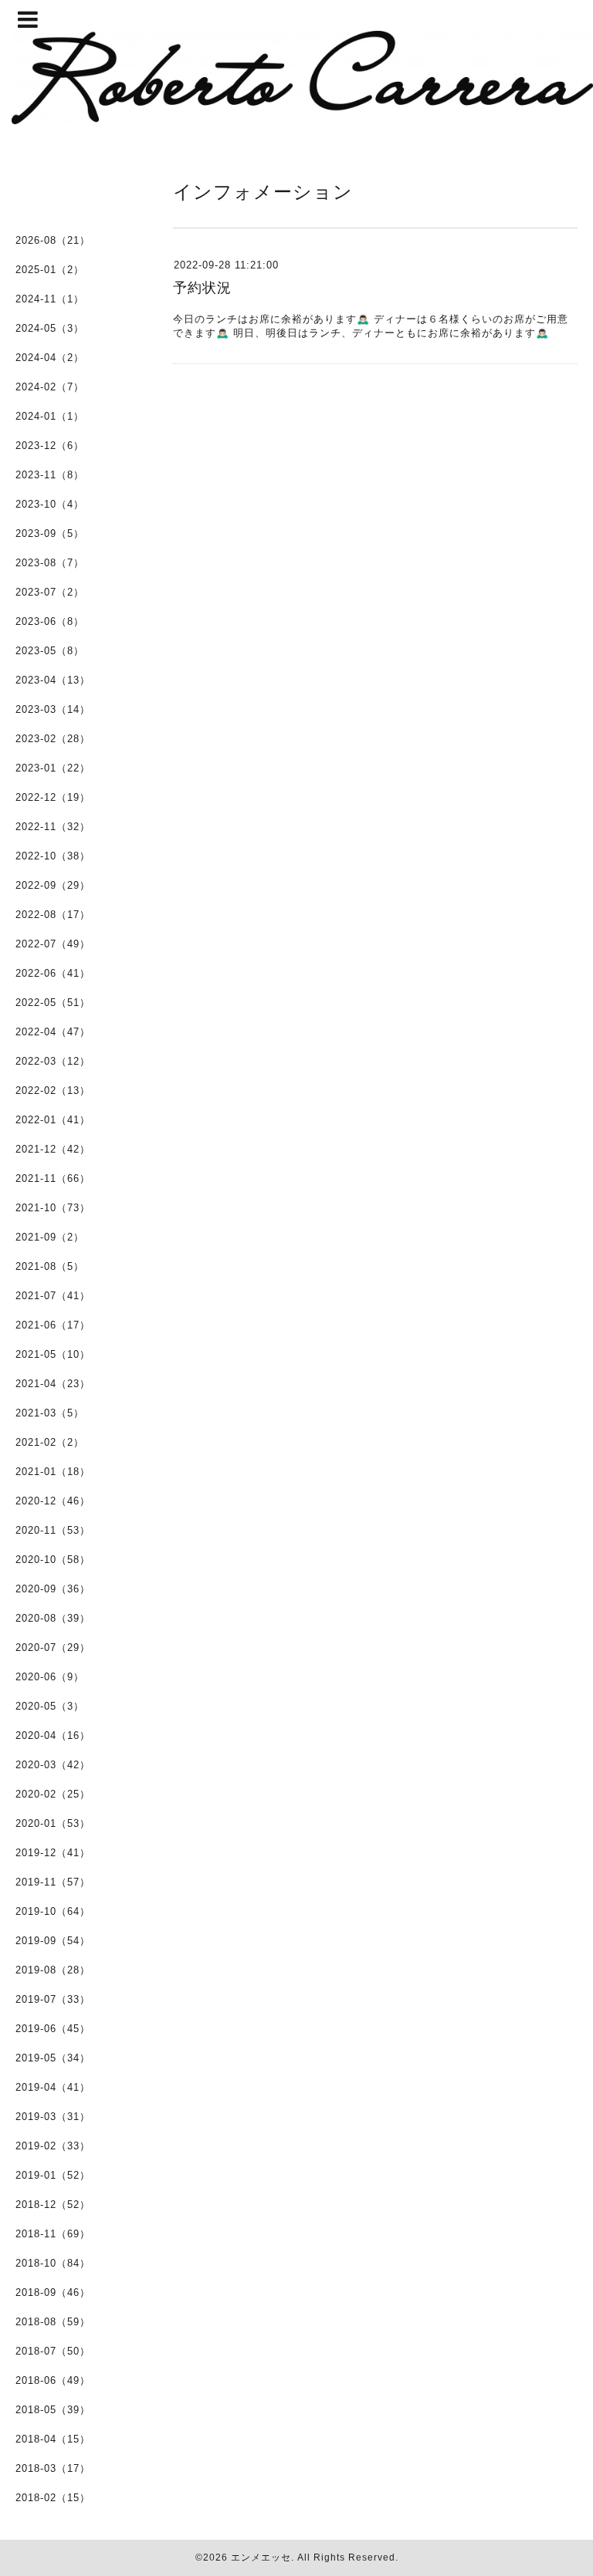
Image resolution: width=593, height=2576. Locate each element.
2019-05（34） (53, 2058)
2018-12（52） (53, 2205)
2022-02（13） (53, 1090)
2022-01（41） (53, 1120)
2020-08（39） (53, 1618)
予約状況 (202, 288)
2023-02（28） (53, 739)
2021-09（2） (50, 1237)
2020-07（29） (53, 1648)
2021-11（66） (53, 1178)
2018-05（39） (53, 2410)
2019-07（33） (53, 1999)
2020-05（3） (50, 1706)
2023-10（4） (50, 504)
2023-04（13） (53, 680)
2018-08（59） (53, 2322)
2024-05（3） (50, 328)
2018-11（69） (53, 2234)
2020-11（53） (53, 1530)
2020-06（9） (50, 1677)
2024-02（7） (50, 387)
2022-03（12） (53, 1061)
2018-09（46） (53, 2292)
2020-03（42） (53, 1765)
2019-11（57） (53, 1882)
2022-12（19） (53, 797)
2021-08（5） (50, 1266)
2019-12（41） (53, 1853)
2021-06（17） (53, 1325)
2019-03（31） (53, 2117)
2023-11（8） (50, 475)
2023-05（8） (50, 651)
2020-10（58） (53, 1560)
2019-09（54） (53, 1941)
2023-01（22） (53, 768)
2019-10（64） (53, 1911)
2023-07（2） (50, 592)
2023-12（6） (50, 446)
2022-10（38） (53, 856)
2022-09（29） (53, 885)
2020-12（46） (53, 1501)
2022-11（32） (53, 827)
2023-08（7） (50, 563)
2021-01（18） (53, 1472)
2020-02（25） (53, 1794)
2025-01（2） (50, 270)
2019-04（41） (53, 2087)
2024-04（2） (50, 358)
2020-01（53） (53, 1823)
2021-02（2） (50, 1442)
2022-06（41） (53, 973)
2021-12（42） (53, 1149)
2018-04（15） (53, 2439)
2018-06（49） (53, 2380)
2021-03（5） (50, 1413)
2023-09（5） (50, 533)
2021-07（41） (53, 1296)
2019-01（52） (53, 2175)
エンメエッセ (261, 2557)
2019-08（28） (53, 1970)
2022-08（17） (53, 915)
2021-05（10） (53, 1354)
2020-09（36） (53, 1589)
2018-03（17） (53, 2468)
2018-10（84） (53, 2263)
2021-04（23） (53, 1384)
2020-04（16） (53, 1735)
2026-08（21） (53, 240)
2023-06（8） (50, 621)
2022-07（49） (53, 944)
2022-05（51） (53, 1003)
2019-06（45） (53, 2029)
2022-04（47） (53, 1032)
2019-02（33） (53, 2146)
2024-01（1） (50, 416)
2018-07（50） (53, 2351)
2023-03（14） (53, 709)
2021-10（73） (53, 1208)
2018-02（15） (53, 2498)
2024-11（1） (50, 299)
